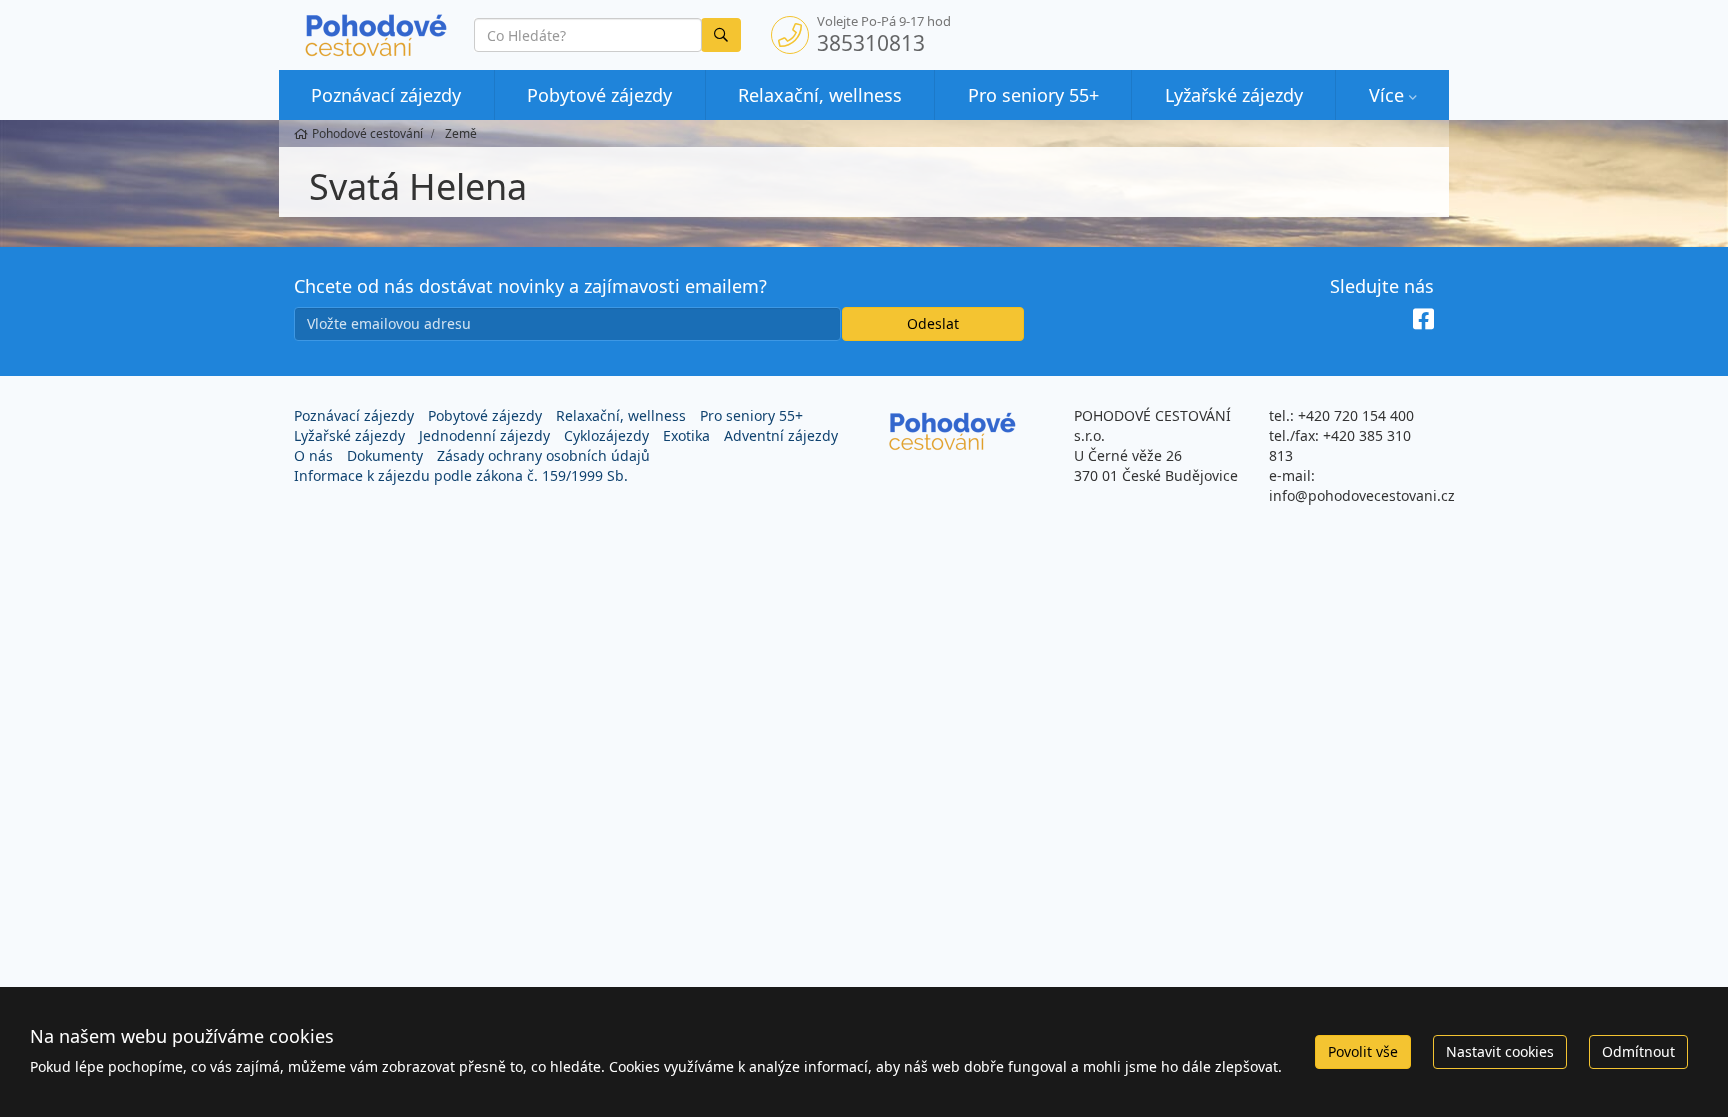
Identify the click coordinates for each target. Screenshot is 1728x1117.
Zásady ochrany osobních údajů (543, 455)
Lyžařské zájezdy (1234, 95)
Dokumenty (385, 455)
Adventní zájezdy (781, 435)
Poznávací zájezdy (386, 95)
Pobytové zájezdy (599, 95)
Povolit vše (1363, 1051)
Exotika (686, 435)
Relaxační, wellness (820, 95)
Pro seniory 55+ (1033, 95)
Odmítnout (1638, 1051)
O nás (313, 455)
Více (1386, 95)
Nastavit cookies (1500, 1051)
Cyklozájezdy (606, 435)
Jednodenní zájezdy (484, 435)
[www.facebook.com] (1423, 319)
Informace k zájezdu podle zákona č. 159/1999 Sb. (461, 475)
